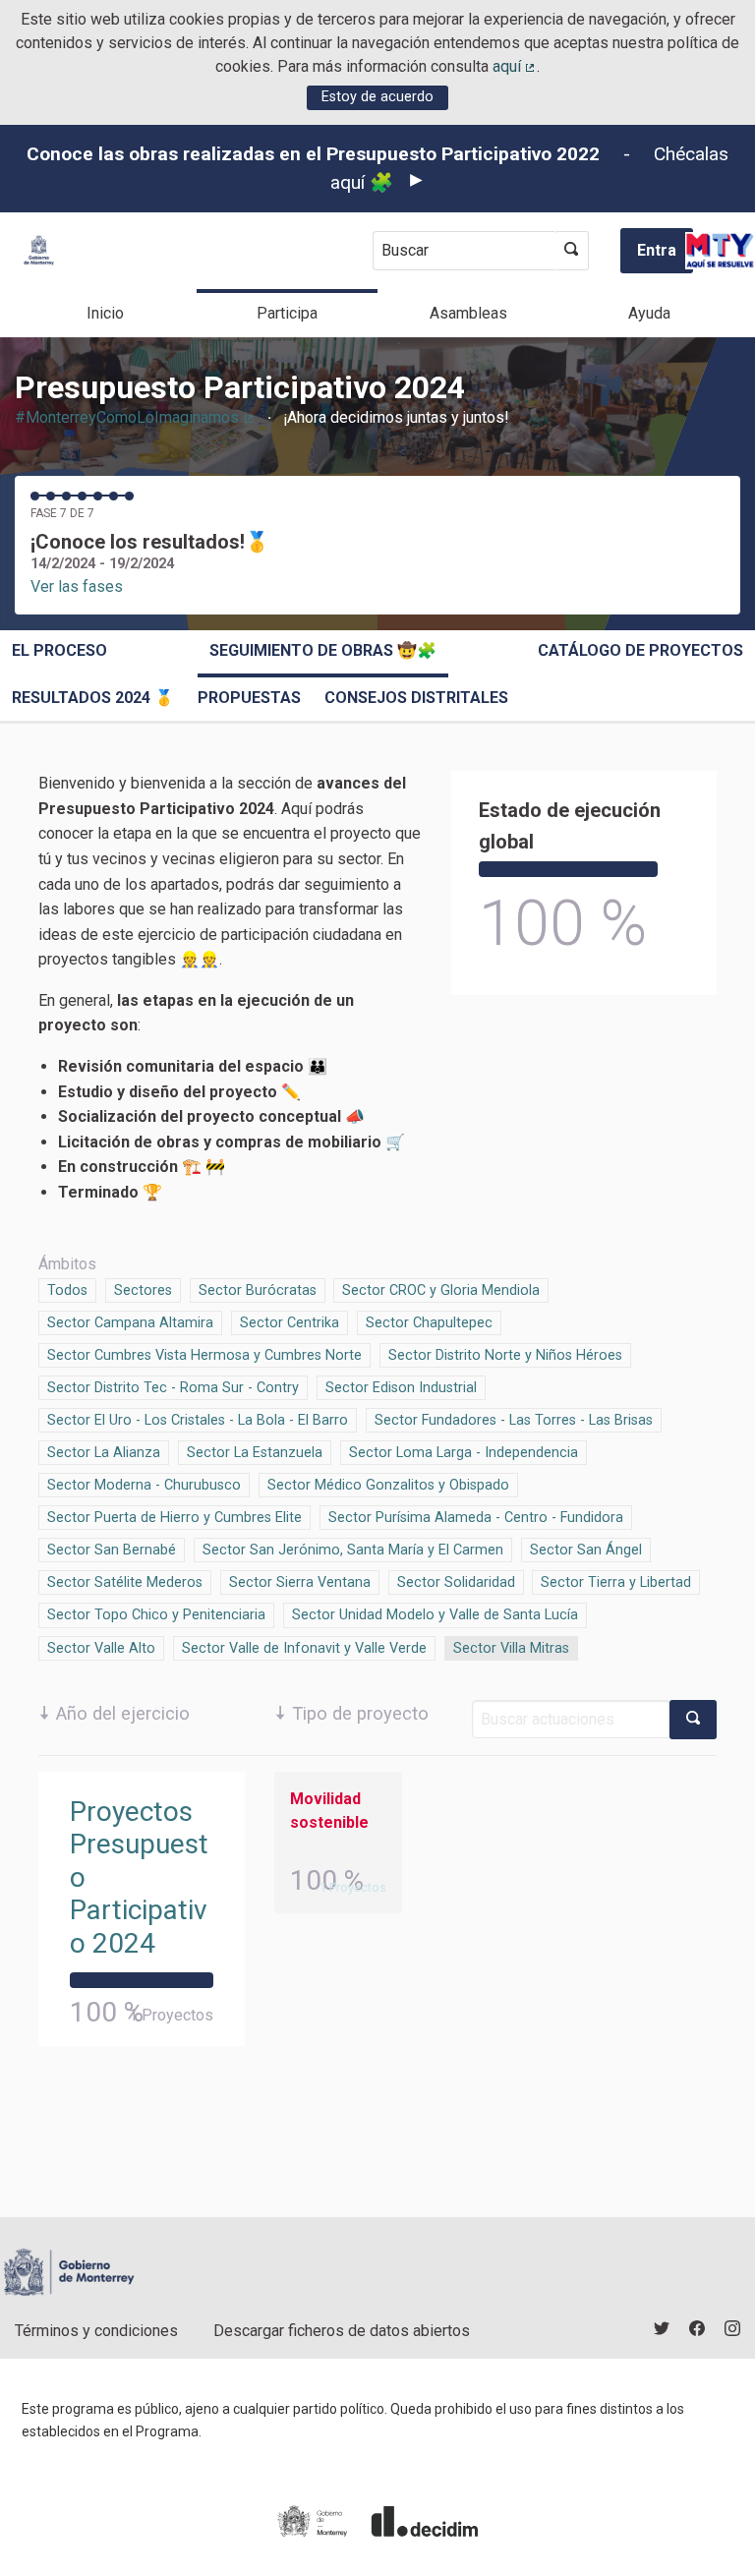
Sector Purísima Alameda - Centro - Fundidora (476, 1518)
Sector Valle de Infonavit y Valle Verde (304, 1648)
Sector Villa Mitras (511, 1648)
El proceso (59, 650)
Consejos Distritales (416, 698)
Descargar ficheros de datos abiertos (342, 2331)
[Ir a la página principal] (39, 250)
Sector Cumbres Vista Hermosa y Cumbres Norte (204, 1355)
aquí (515, 66)
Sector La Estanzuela (255, 1453)
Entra (657, 250)
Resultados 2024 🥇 (93, 698)
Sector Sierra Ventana (300, 1582)
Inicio (105, 313)
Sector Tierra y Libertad (616, 1582)
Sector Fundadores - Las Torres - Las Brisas (514, 1420)
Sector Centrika (290, 1323)
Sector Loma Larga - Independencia (464, 1453)
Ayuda (649, 313)
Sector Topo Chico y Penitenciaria (156, 1615)
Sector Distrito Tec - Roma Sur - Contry (173, 1388)
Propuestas (249, 698)
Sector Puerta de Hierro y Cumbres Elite (174, 1518)
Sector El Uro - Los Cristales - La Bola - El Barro (198, 1420)
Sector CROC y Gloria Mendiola (441, 1290)
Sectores (143, 1290)
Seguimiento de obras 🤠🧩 (323, 650)
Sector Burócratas (258, 1290)
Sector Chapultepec (429, 1323)
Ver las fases (77, 586)
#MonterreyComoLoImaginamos (135, 417)
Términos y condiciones (96, 2331)
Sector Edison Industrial (401, 1388)
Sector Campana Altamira (130, 1323)
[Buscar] (572, 251)
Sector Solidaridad (456, 1582)
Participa (287, 313)
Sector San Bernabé (112, 1550)
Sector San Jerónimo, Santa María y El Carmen (353, 1550)
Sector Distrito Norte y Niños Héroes (505, 1355)
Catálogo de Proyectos (640, 650)
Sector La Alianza (104, 1453)
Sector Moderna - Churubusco (144, 1485)
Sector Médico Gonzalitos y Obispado (388, 1485)
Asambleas (468, 313)
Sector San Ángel (586, 1550)
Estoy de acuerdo (377, 97)
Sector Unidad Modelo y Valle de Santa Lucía (435, 1615)
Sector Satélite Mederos (125, 1582)
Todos (68, 1290)
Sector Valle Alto (101, 1648)
